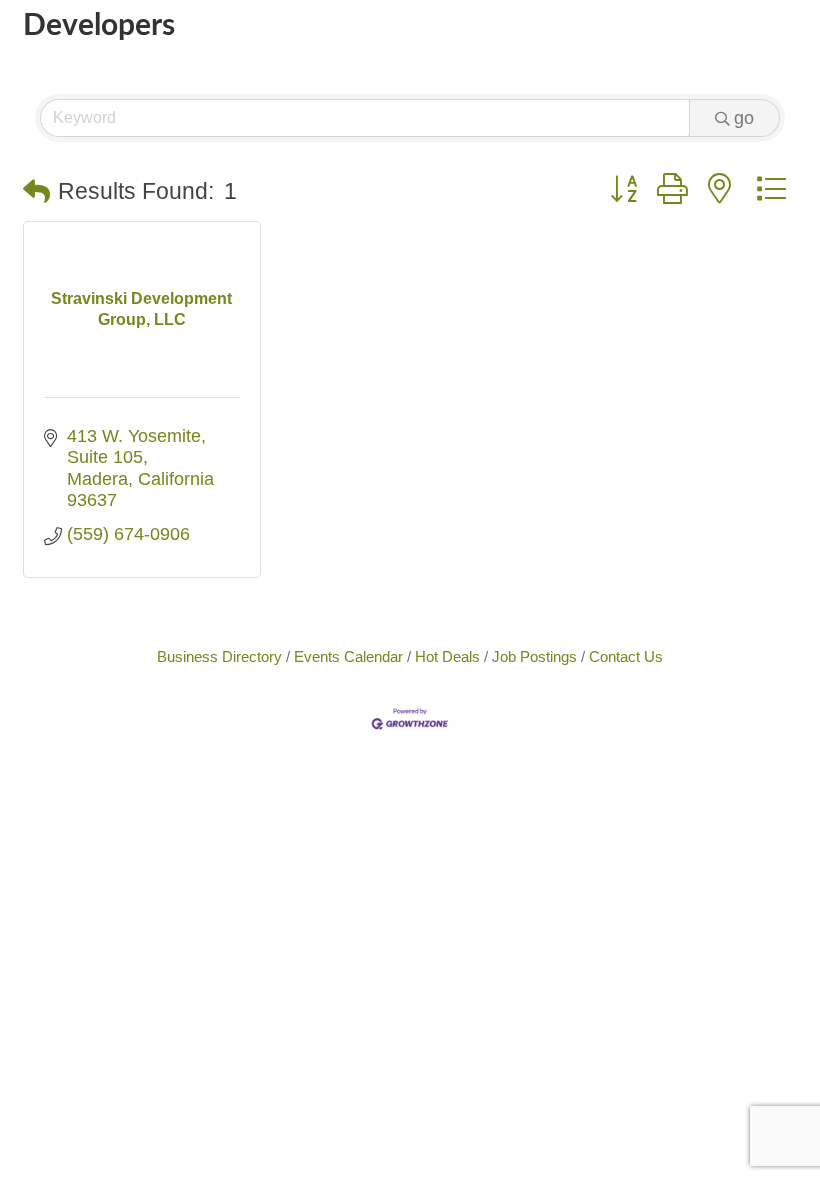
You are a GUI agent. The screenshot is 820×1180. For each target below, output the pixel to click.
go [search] (744, 118)
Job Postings (534, 656)
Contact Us (626, 656)
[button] (36, 192)
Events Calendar (348, 656)
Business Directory (219, 656)
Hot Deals (447, 656)
